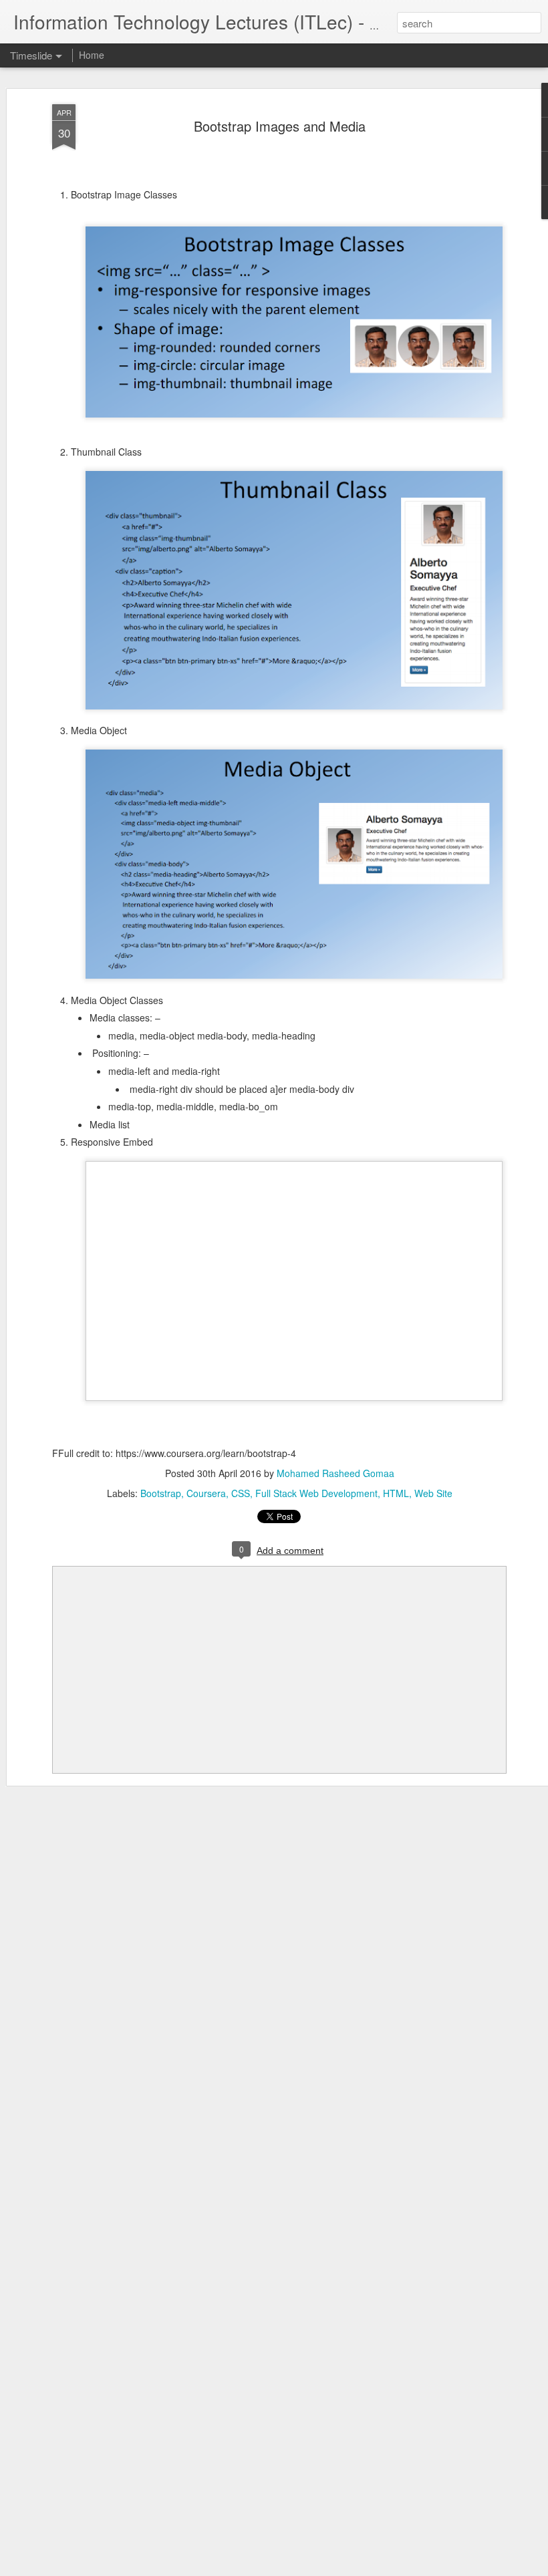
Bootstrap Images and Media (280, 126)
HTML (396, 1493)
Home (92, 55)
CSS (241, 1493)
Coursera (206, 1493)
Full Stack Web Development (316, 1493)
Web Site (433, 1493)
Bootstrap (161, 1493)
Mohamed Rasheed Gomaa (335, 1473)
